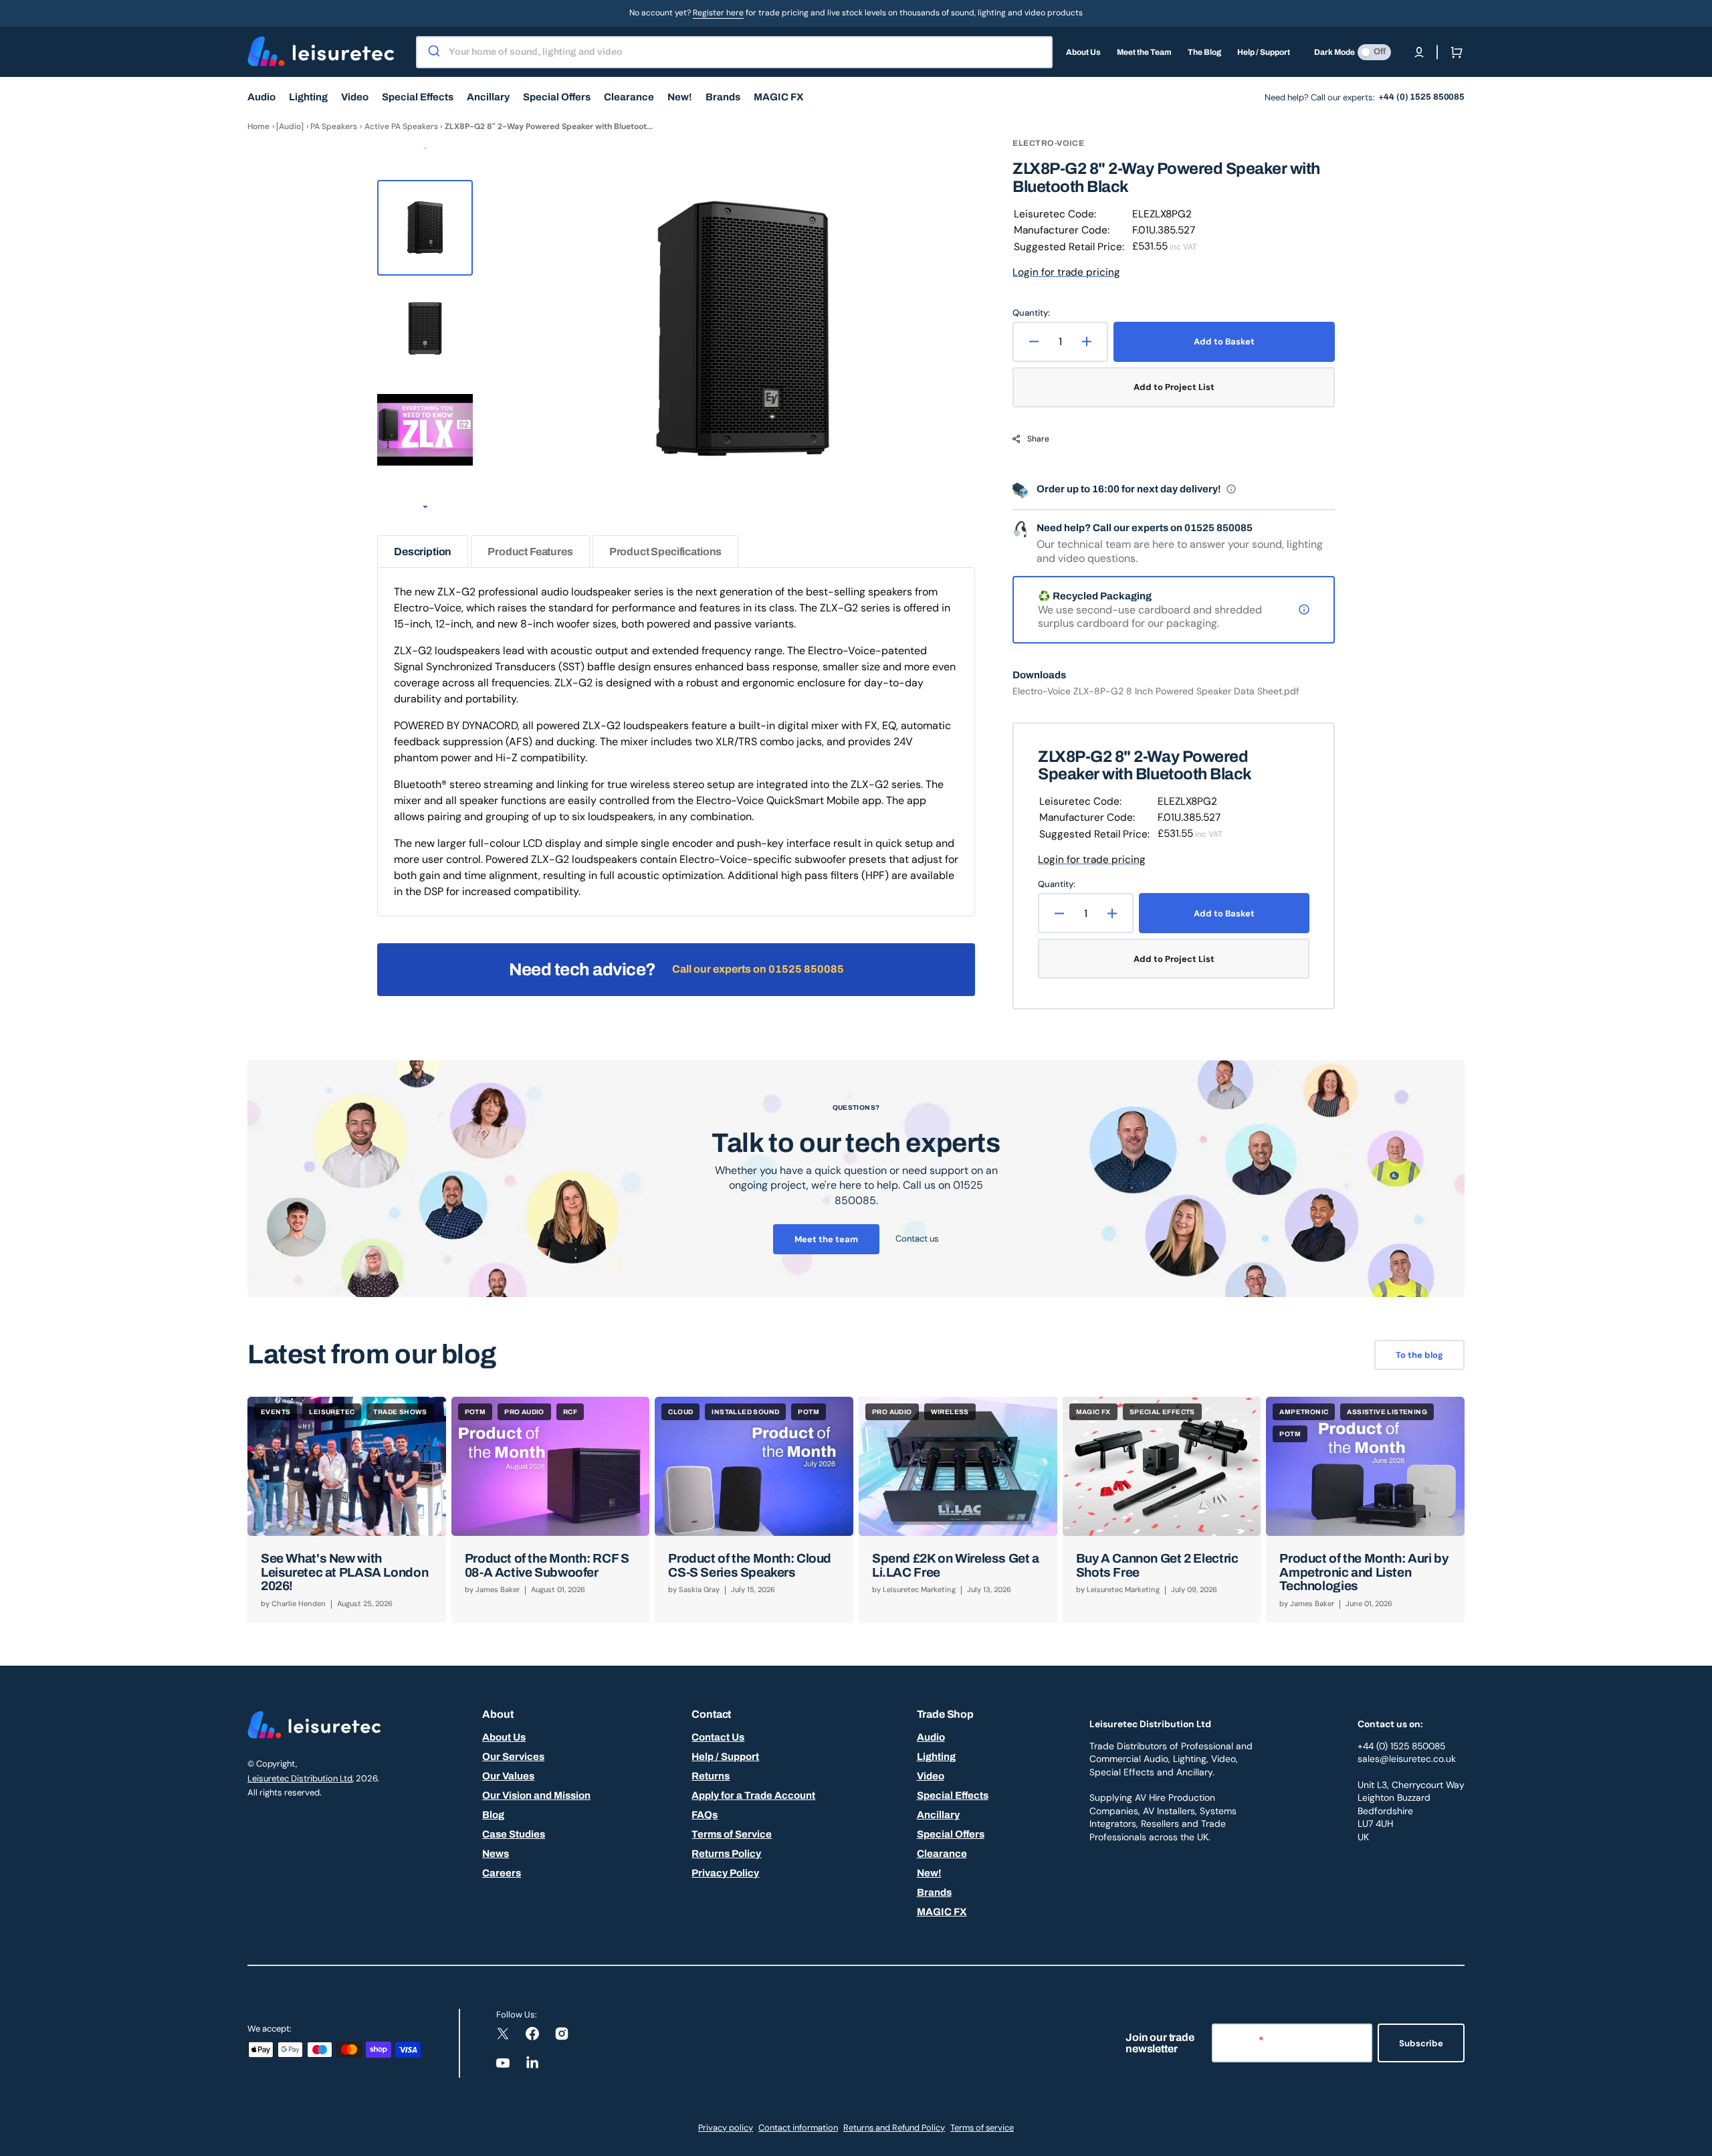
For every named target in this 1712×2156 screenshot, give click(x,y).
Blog (493, 1815)
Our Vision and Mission (536, 1795)
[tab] (423, 552)
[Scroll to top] (1695, 2139)
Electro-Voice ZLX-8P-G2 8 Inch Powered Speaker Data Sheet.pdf (1156, 691)
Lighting (936, 1757)
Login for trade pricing (1066, 272)
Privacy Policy (725, 1873)
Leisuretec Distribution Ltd (300, 1778)
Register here (718, 13)
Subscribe (1421, 2043)
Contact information (798, 2128)
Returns (711, 1776)
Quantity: (1031, 313)
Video (931, 1776)
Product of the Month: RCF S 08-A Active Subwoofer (547, 1565)
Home (258, 126)
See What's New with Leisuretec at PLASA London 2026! (344, 1572)
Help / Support (725, 1757)
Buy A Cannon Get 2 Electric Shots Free (1157, 1565)
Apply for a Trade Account (753, 1795)
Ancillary (938, 1815)
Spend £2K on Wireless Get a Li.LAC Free (956, 1565)
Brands (934, 1892)
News (496, 1854)
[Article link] (347, 1510)
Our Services (513, 1757)
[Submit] (433, 52)
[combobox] (734, 52)
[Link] (856, 1179)
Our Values (508, 1776)
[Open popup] (1231, 489)
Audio (931, 1737)
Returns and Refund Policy (894, 2128)
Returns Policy (726, 1854)
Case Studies (514, 1834)
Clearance (942, 1854)
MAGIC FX (942, 1912)
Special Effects (953, 1795)
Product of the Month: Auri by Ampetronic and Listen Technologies (1364, 1572)
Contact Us (718, 1737)
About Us (504, 1737)
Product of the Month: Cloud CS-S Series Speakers (750, 1565)
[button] (1419, 52)
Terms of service (982, 2128)
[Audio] (290, 126)
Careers (502, 1873)
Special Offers (951, 1834)
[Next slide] (425, 508)
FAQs (705, 1815)
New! (929, 1873)
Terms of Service (732, 1834)
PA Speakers (334, 126)
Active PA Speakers (401, 126)
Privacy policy (726, 2128)
